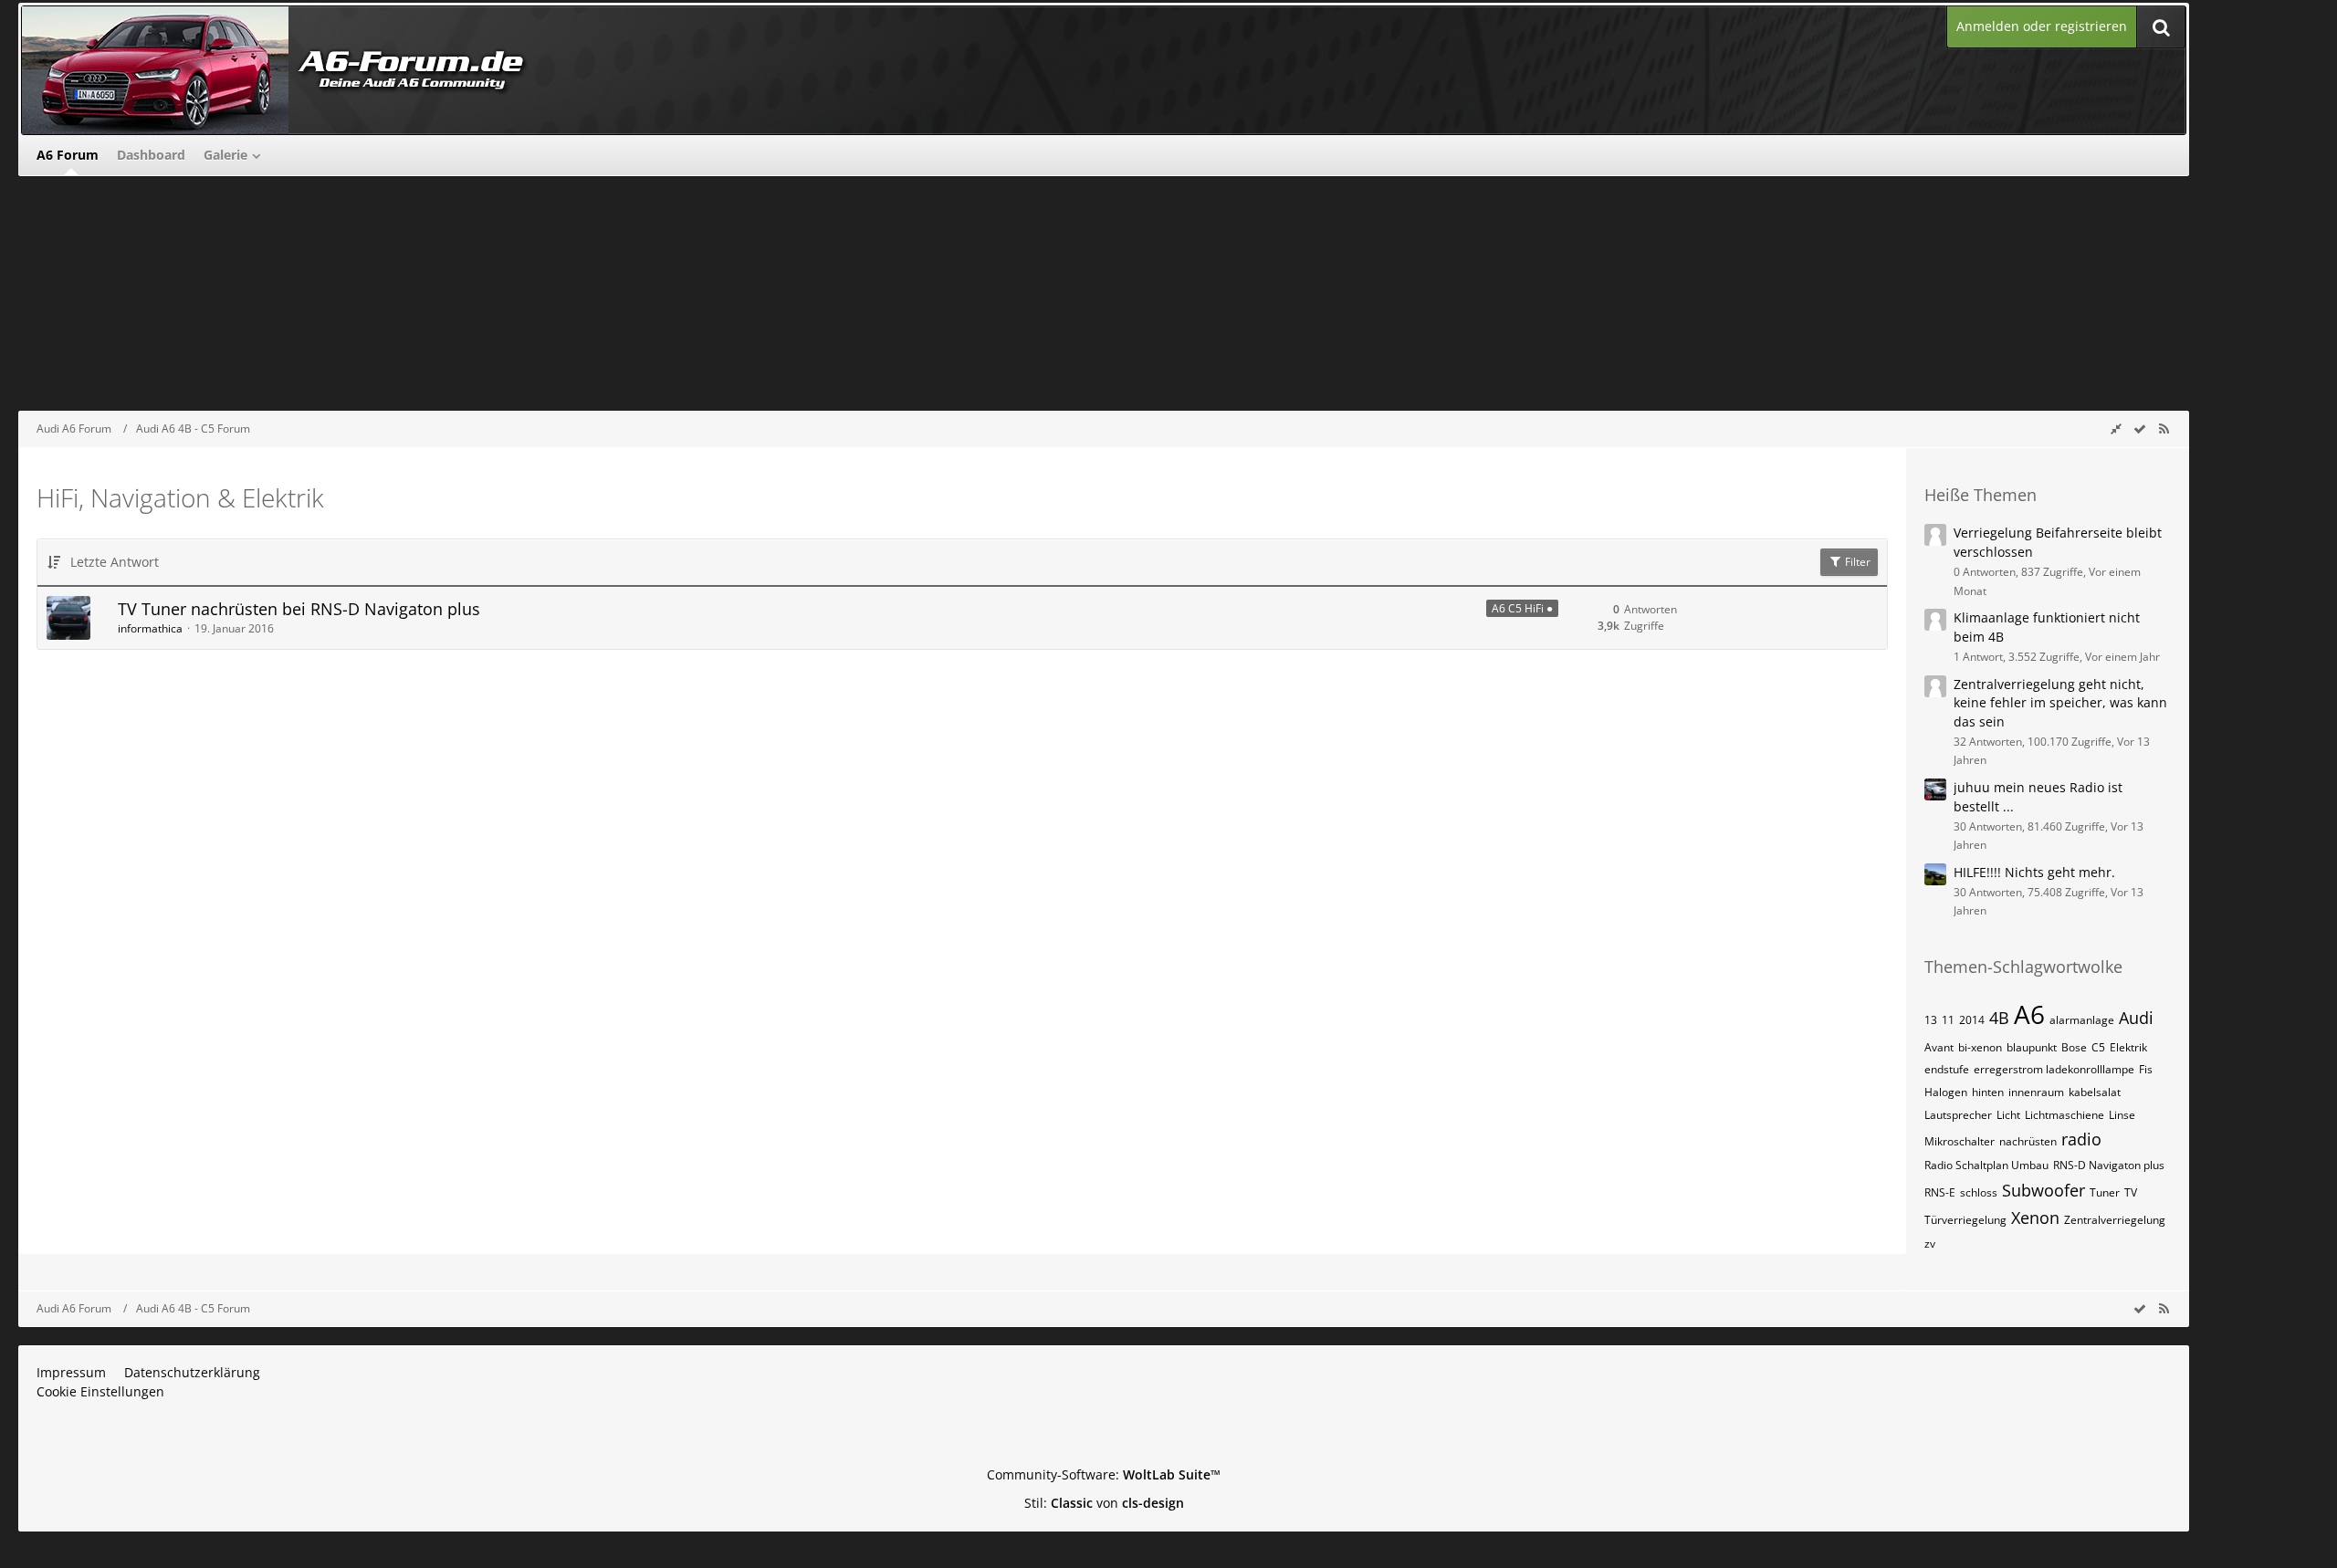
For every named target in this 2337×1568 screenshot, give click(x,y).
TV (2131, 1192)
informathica (150, 628)
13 (1931, 1020)
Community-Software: (1104, 1474)
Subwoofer (2044, 1190)
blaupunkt (2032, 1047)
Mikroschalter (1960, 1141)
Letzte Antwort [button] (115, 562)
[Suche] (2161, 27)
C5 (2098, 1047)
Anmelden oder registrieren (2042, 26)
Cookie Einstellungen (100, 1391)
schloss (1979, 1192)
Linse (2122, 1115)
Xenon (2035, 1218)
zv (1930, 1244)
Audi (2136, 1018)
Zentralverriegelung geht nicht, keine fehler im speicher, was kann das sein (2060, 703)
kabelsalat (2095, 1092)
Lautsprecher (1958, 1115)
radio (2081, 1139)
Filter (1856, 562)
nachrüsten (2028, 1141)
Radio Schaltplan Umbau (1986, 1165)
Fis (2146, 1069)
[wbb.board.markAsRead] (2140, 429)
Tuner (2105, 1192)
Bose (2074, 1047)
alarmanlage (2082, 1020)
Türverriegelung (1965, 1220)
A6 (2029, 1014)
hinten (1988, 1092)
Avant (1939, 1047)
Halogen (1946, 1092)
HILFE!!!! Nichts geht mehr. (2034, 872)
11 (1948, 1020)
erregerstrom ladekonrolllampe (2054, 1069)
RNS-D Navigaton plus (2109, 1165)
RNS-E (1940, 1192)
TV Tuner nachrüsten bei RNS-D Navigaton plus (299, 609)
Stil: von (1104, 1503)
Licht (2008, 1115)
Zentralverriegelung (2115, 1220)
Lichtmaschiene (2065, 1115)
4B (1999, 1018)
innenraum (2036, 1092)
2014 (1972, 1020)
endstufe (1947, 1069)
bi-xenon (1980, 1047)
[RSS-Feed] (2164, 429)
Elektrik (2128, 1047)
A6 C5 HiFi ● (1522, 608)
